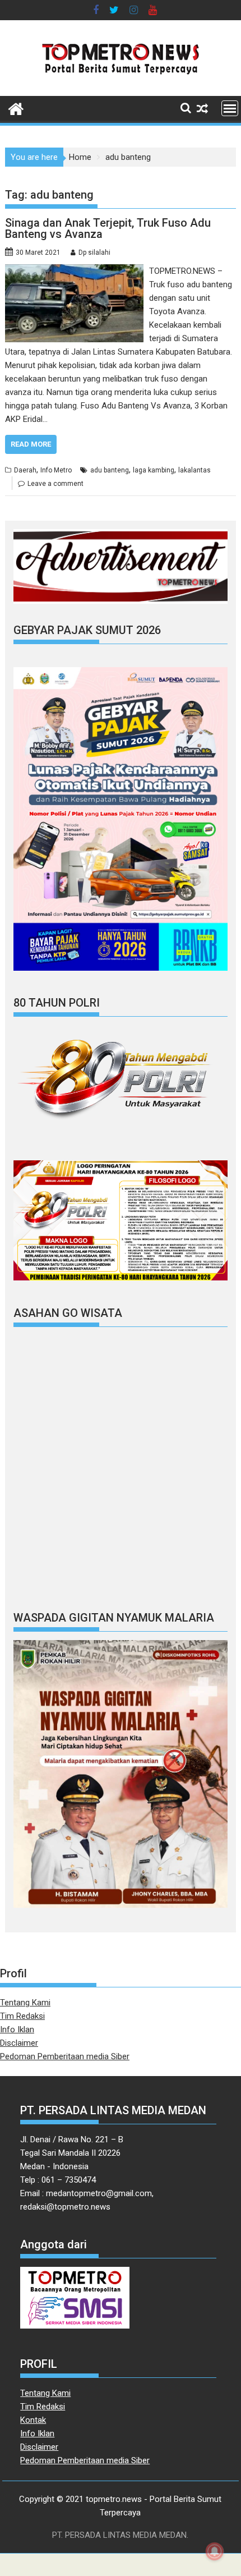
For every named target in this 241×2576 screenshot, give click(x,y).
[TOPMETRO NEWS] (16, 108)
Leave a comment (55, 484)
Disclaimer (19, 2043)
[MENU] (230, 108)
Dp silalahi (94, 252)
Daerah (25, 470)
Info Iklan (17, 2029)
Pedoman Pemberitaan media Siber (65, 2056)
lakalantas (194, 470)
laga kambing (154, 470)
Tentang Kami (25, 2003)
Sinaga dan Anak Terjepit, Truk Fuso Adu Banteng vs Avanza (108, 228)
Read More (31, 444)
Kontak (33, 2420)
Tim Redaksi (22, 2016)
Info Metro (56, 470)
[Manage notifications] (215, 2551)
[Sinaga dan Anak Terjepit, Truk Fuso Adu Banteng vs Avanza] (74, 271)
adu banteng (110, 470)
